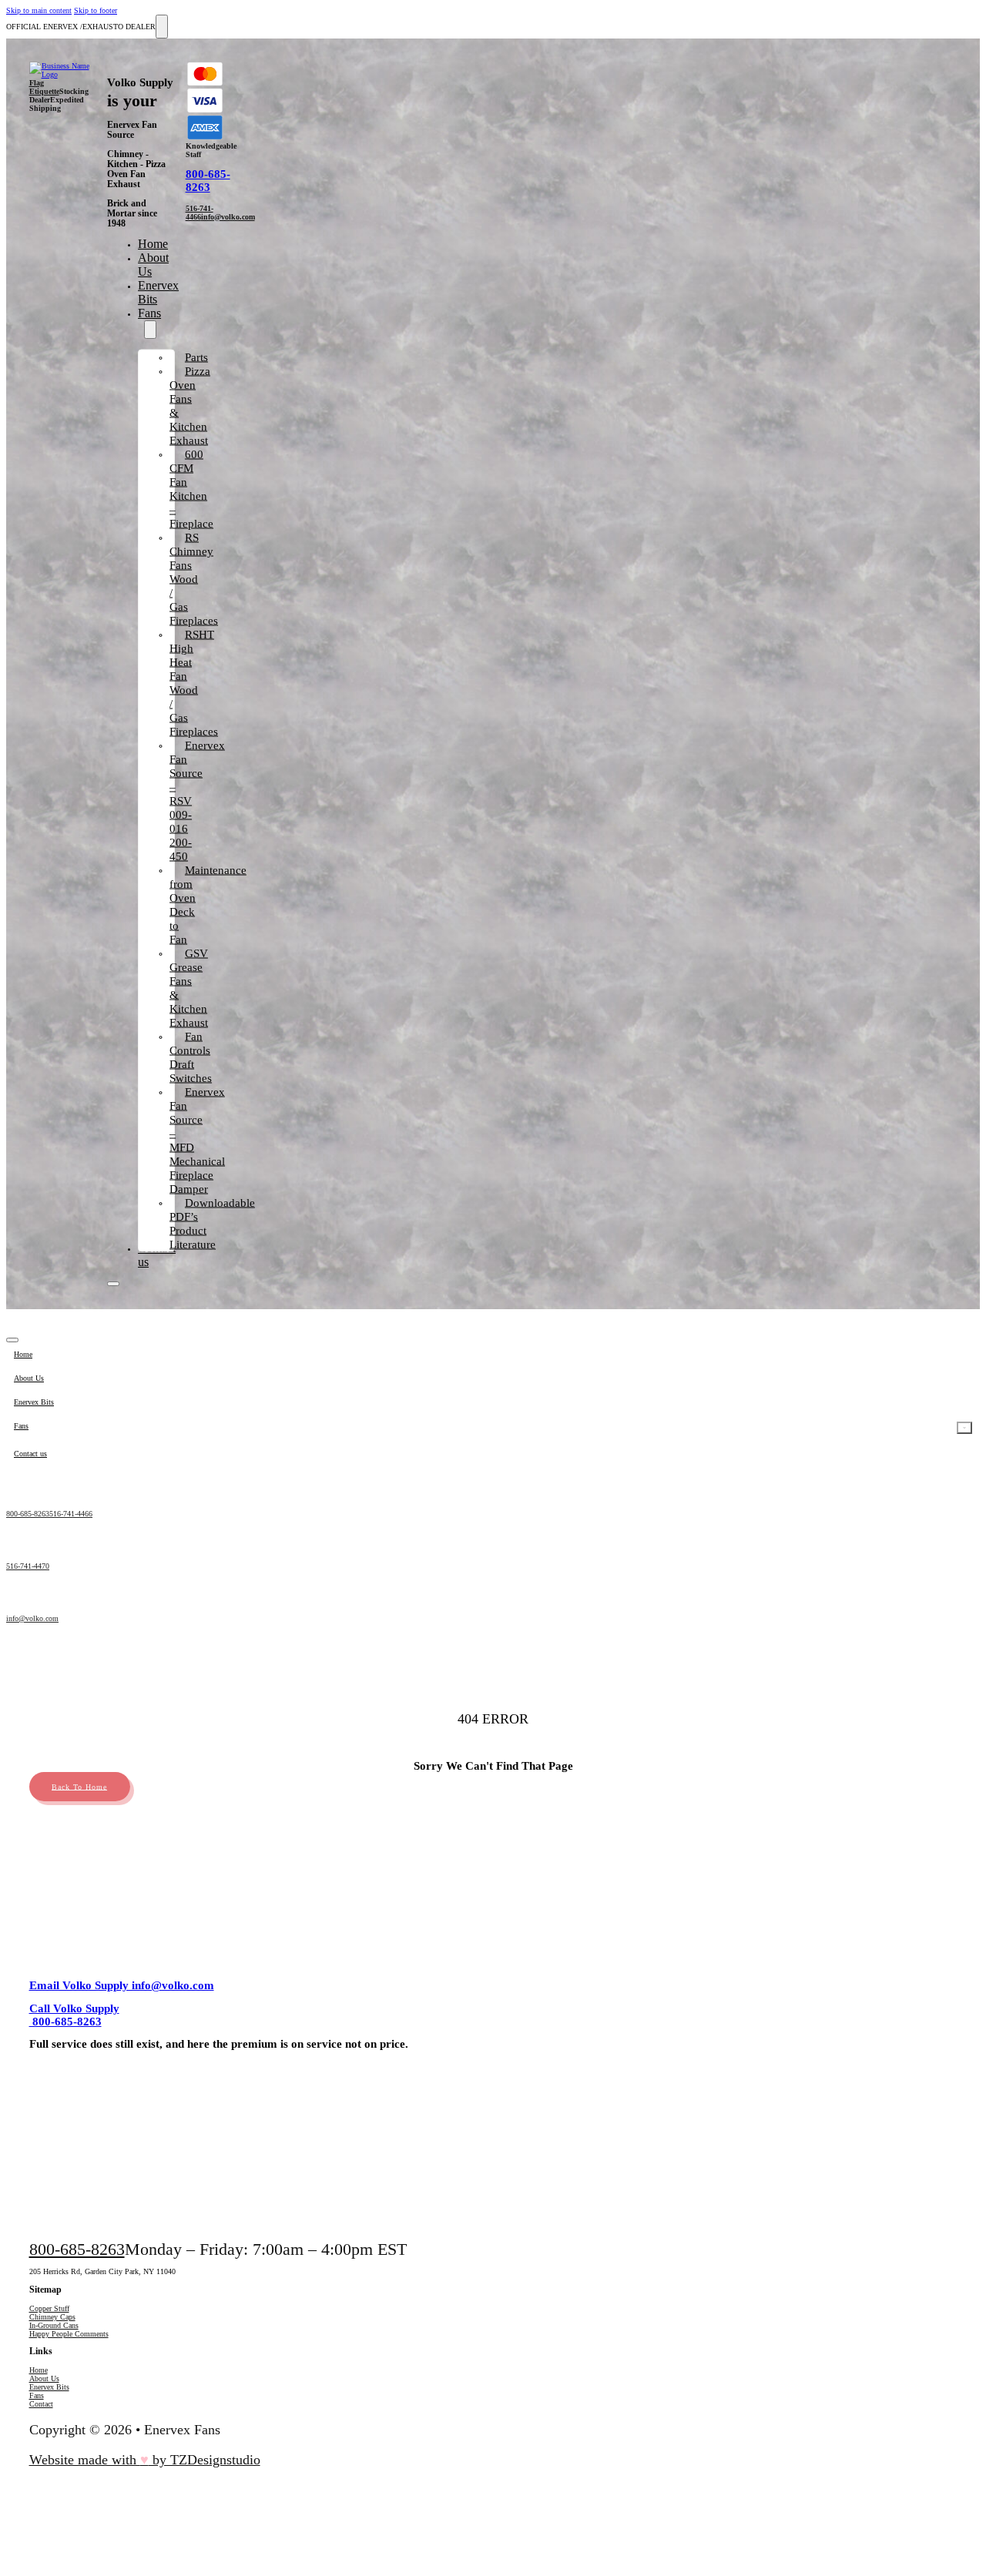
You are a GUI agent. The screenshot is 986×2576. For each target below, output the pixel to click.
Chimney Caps (52, 2317)
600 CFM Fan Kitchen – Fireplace (191, 489)
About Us (44, 2378)
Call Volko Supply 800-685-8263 (74, 2015)
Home (153, 244)
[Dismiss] (162, 27)
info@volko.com (228, 217)
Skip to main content (39, 10)
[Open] (113, 1284)
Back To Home (79, 1786)
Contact (41, 2404)
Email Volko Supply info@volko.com (122, 1985)
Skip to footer (96, 10)
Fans (149, 313)
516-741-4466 (200, 213)
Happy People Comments (69, 2334)
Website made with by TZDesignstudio (145, 2460)
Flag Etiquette (44, 87)
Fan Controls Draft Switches (191, 1057)
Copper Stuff (49, 2308)
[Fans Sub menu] (150, 330)
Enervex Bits (49, 2387)
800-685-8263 (208, 181)
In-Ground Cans (54, 2325)
